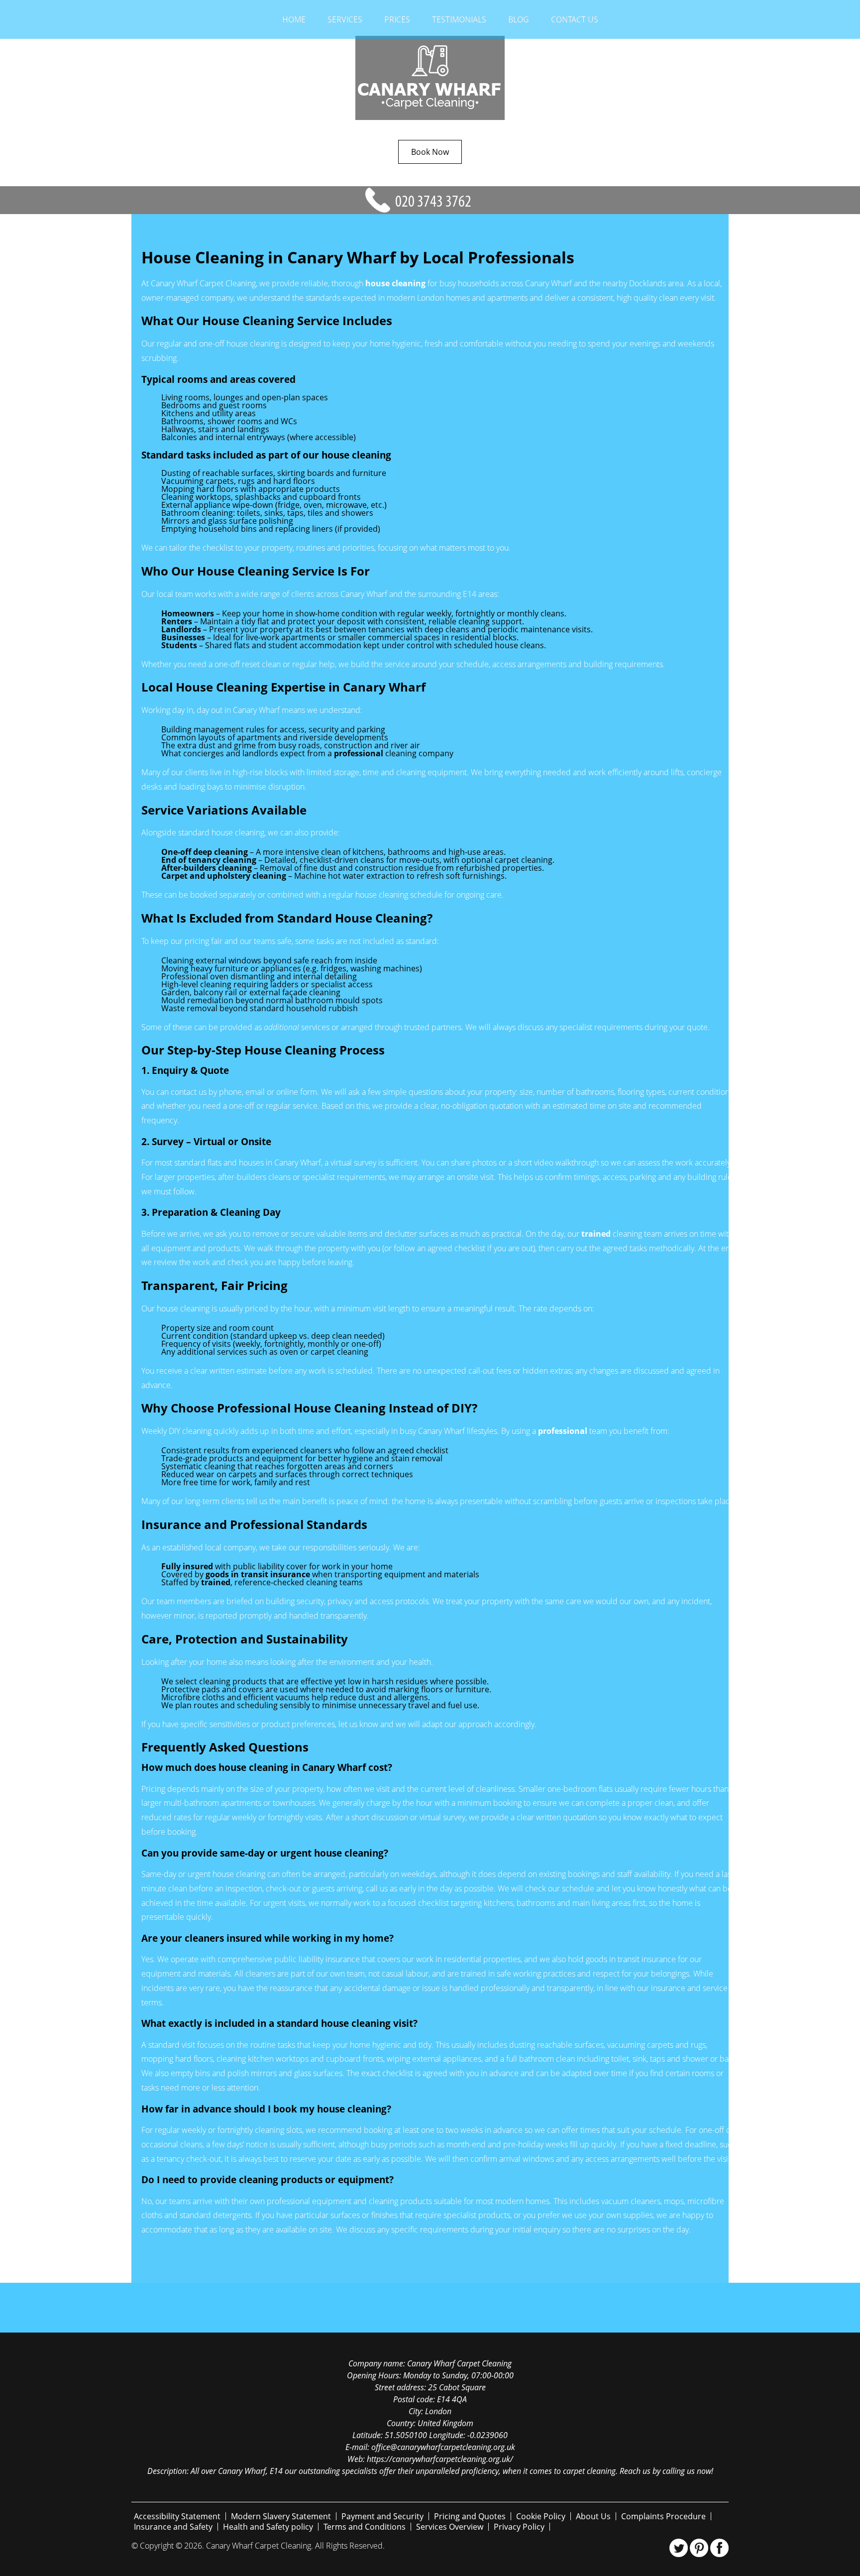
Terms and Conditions (365, 2527)
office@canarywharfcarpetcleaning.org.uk (443, 2447)
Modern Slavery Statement (281, 2516)
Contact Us (575, 19)
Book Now (430, 152)
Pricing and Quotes (470, 2516)
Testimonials (459, 19)
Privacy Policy (519, 2527)
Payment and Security (382, 2516)
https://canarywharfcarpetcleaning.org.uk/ (440, 2459)
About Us (593, 2516)
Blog (519, 19)
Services (345, 19)
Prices (397, 19)
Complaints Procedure (663, 2516)
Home (294, 19)
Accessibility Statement (177, 2516)
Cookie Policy (541, 2516)
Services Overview (450, 2527)
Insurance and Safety (173, 2527)
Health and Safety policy (268, 2527)
